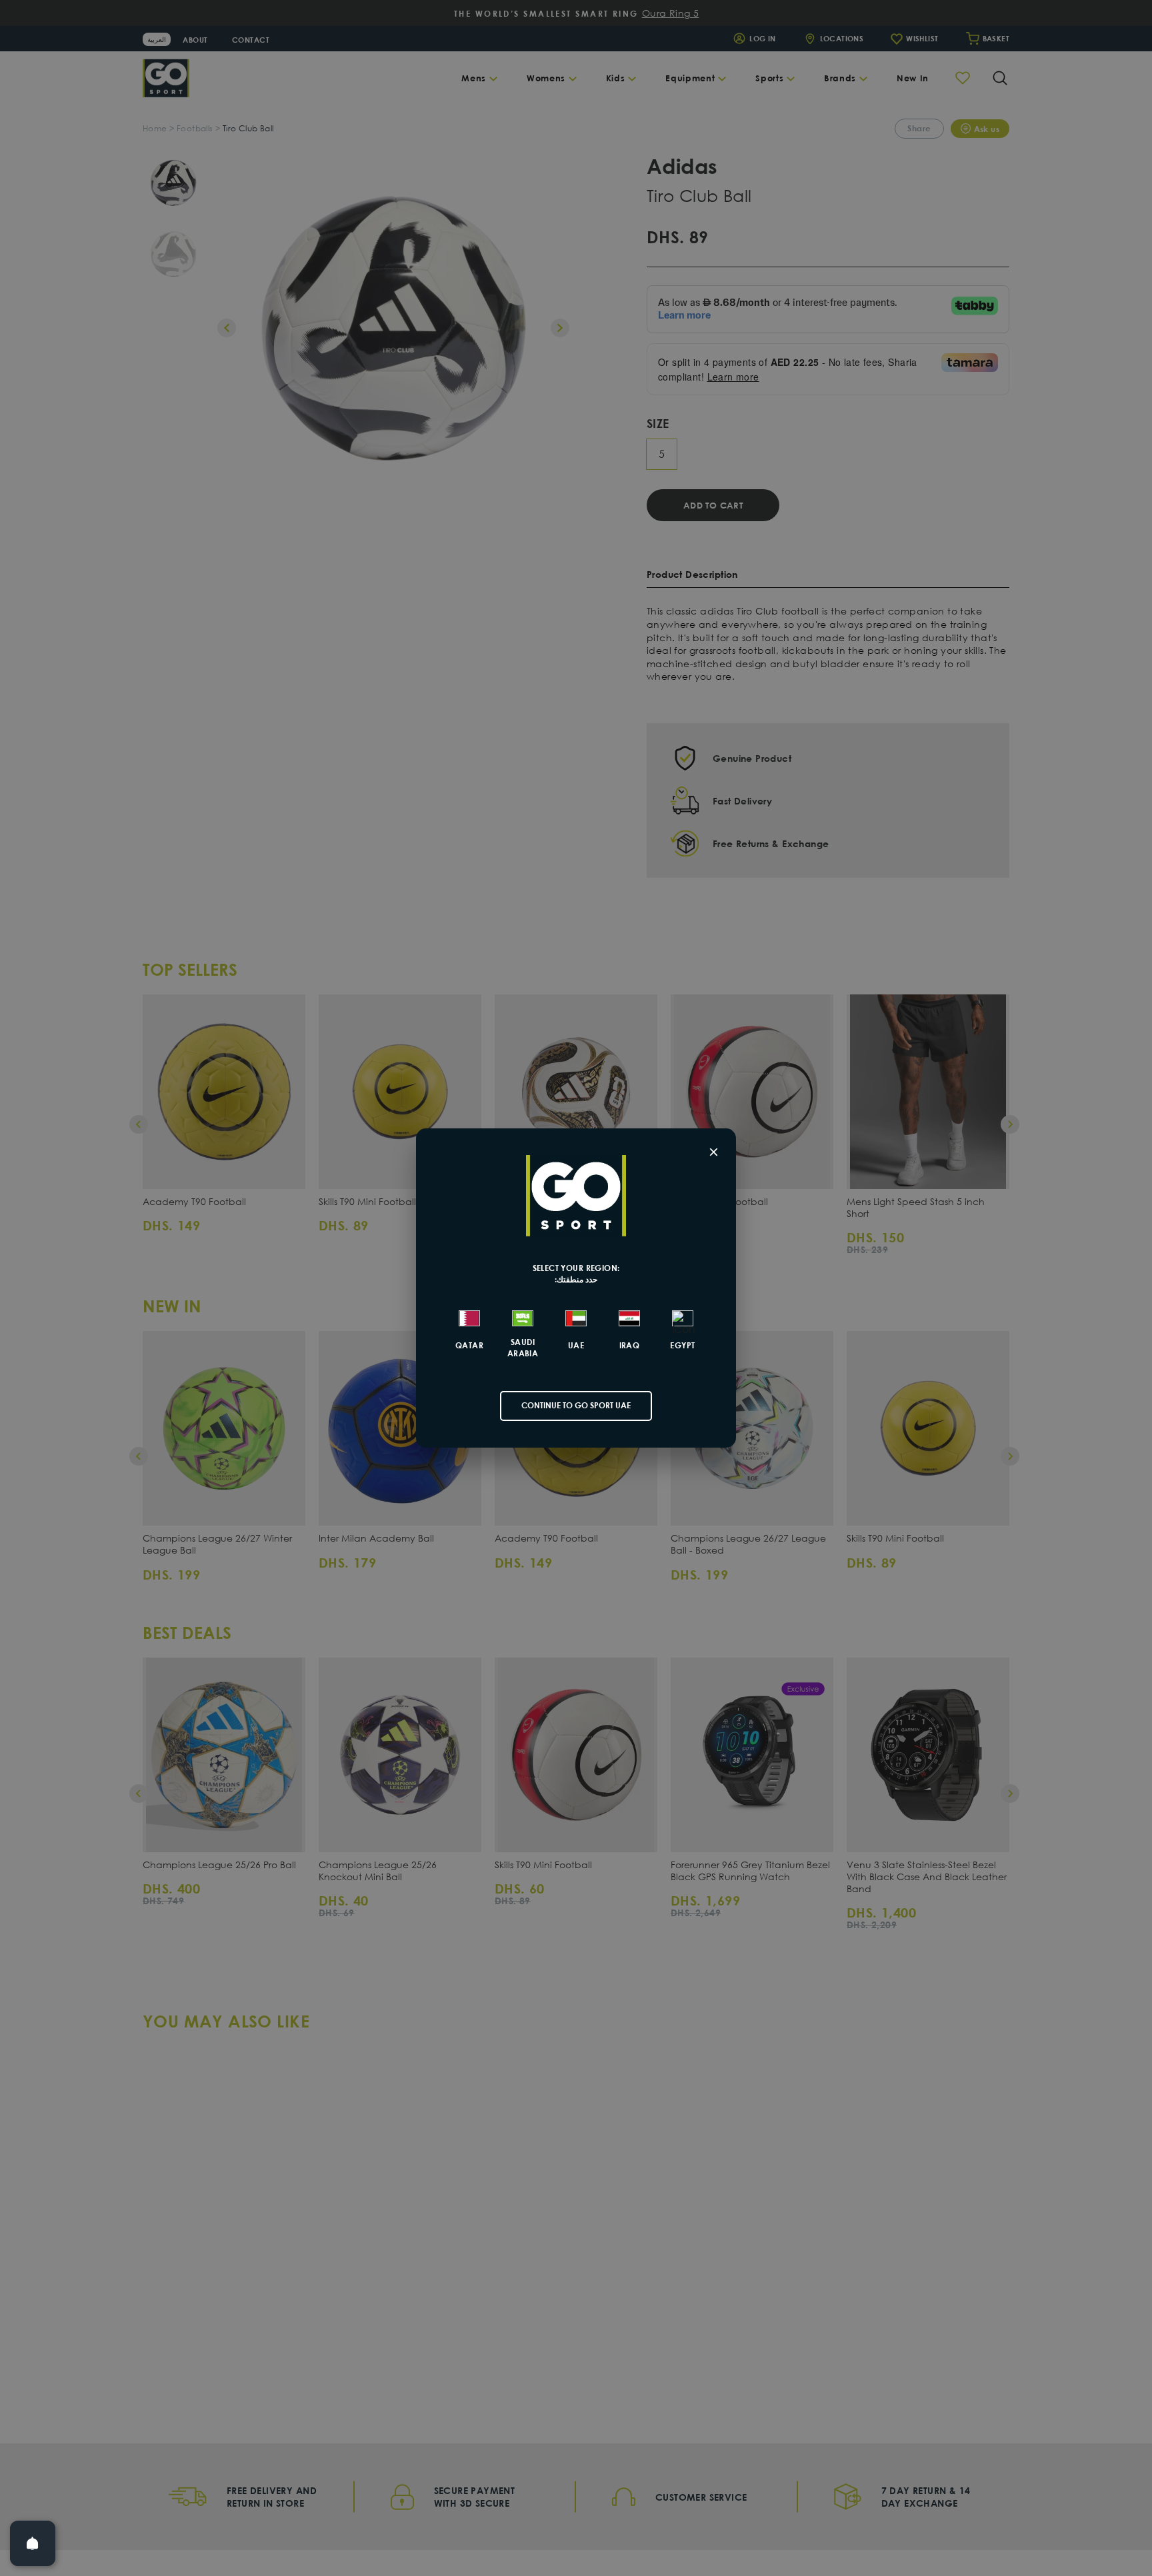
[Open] (33, 2543)
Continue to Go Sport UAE (576, 1405)
